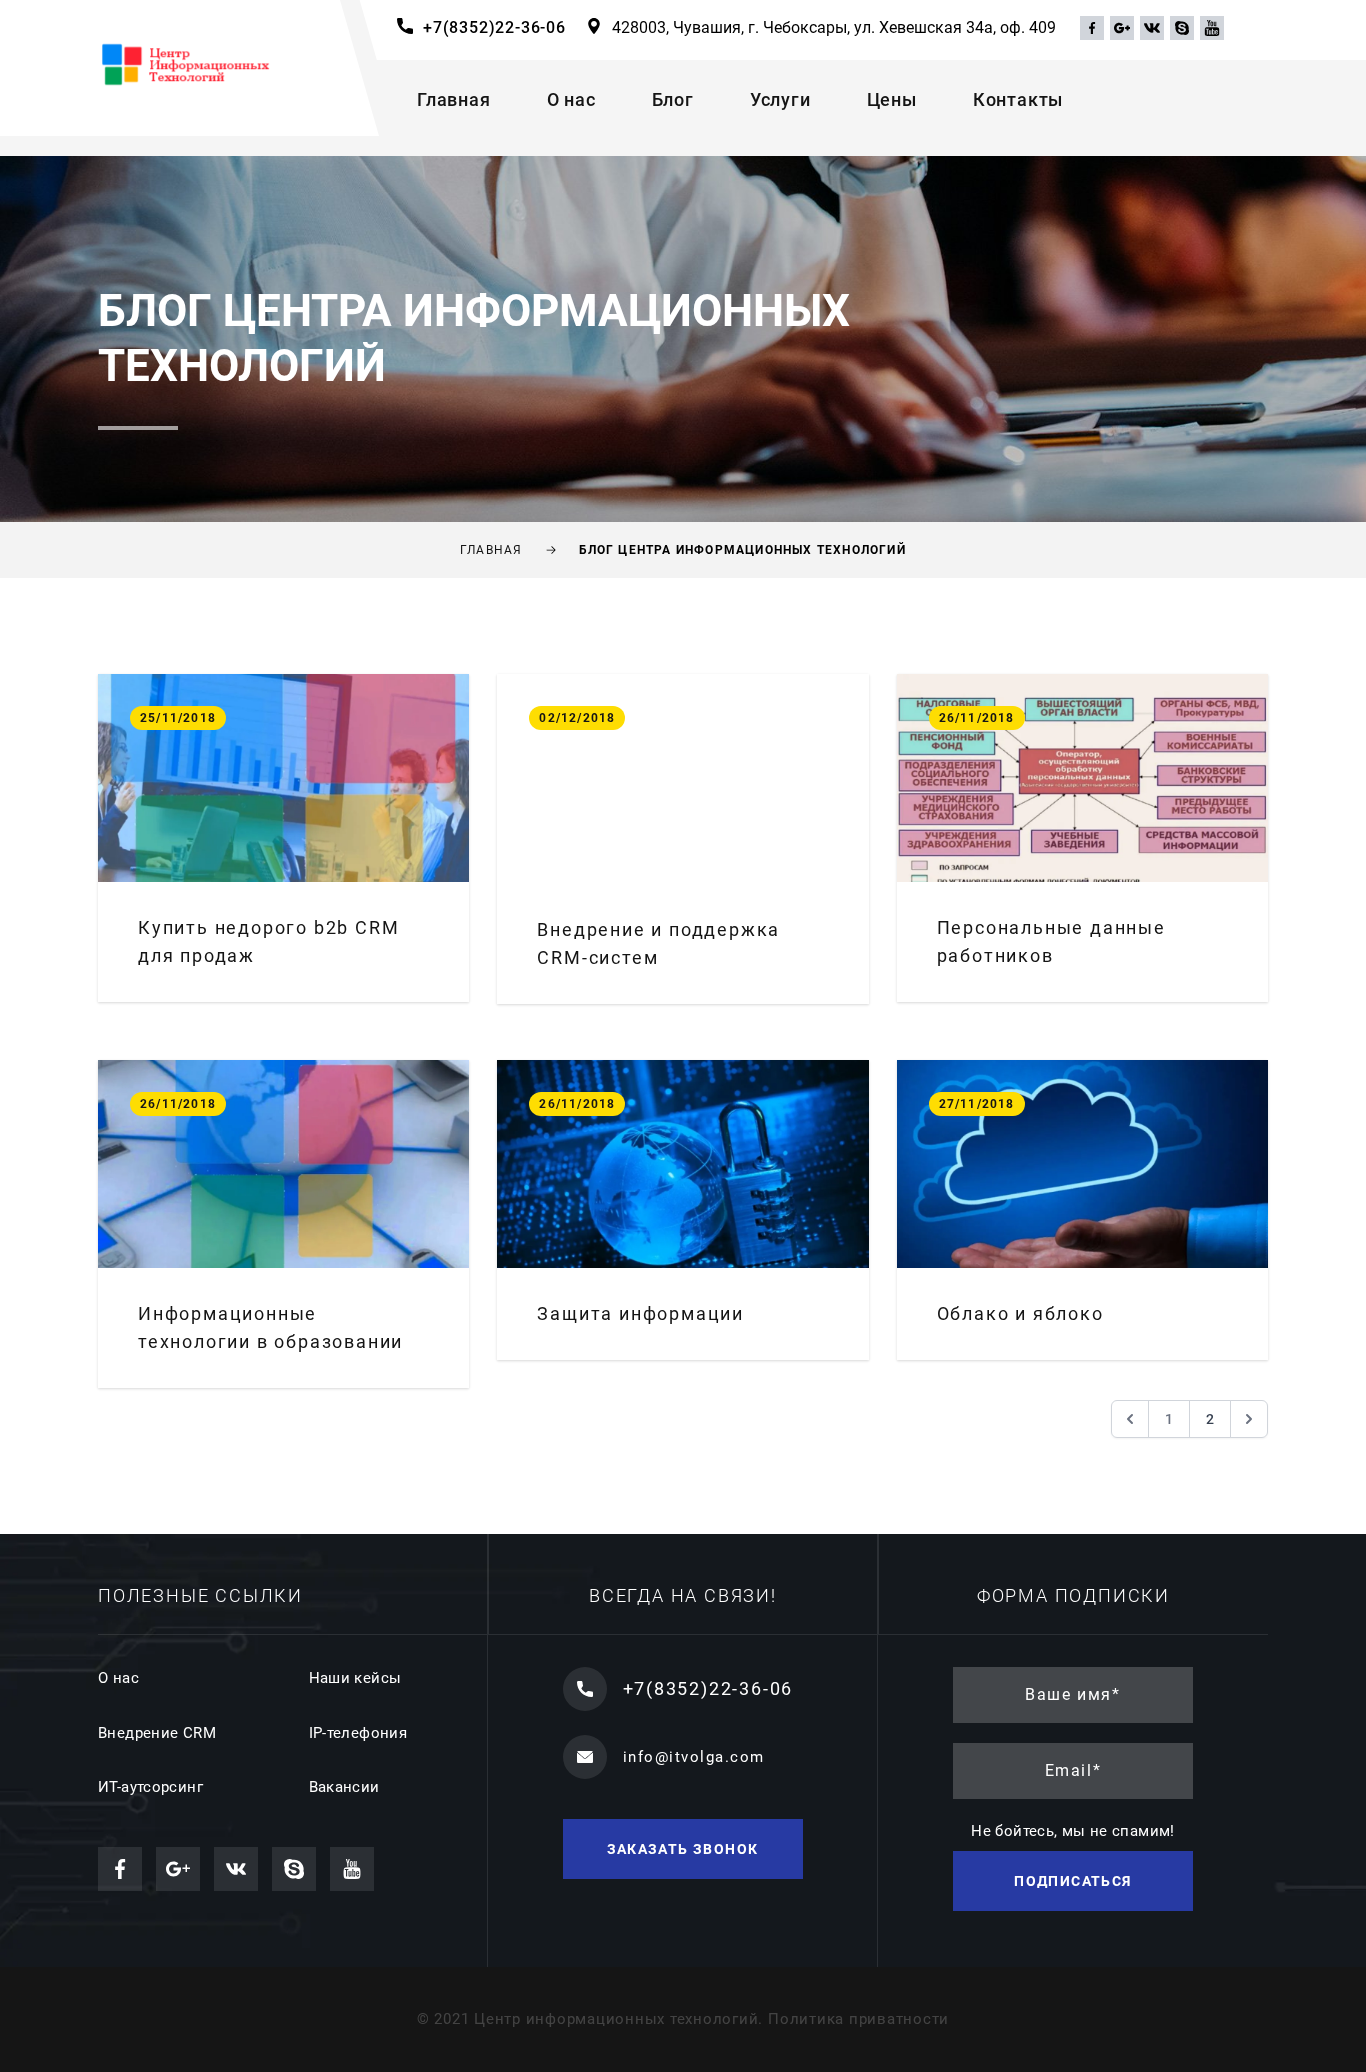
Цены (892, 99)
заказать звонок (683, 1849)
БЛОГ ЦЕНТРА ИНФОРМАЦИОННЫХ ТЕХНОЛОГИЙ (742, 550)
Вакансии (344, 1787)
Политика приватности (858, 2019)
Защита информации (640, 1313)
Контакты (1018, 99)
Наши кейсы (355, 1678)
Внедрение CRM (157, 1733)
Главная (454, 99)
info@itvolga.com (694, 1757)
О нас (571, 99)
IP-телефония (358, 1733)
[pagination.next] (1249, 1419)
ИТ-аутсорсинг (150, 1787)
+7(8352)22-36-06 (494, 27)
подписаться (1072, 1881)
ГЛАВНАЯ (491, 550)
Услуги (780, 99)
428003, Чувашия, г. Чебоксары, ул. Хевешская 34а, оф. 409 (834, 27)
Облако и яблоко (1020, 1313)
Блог (673, 99)
